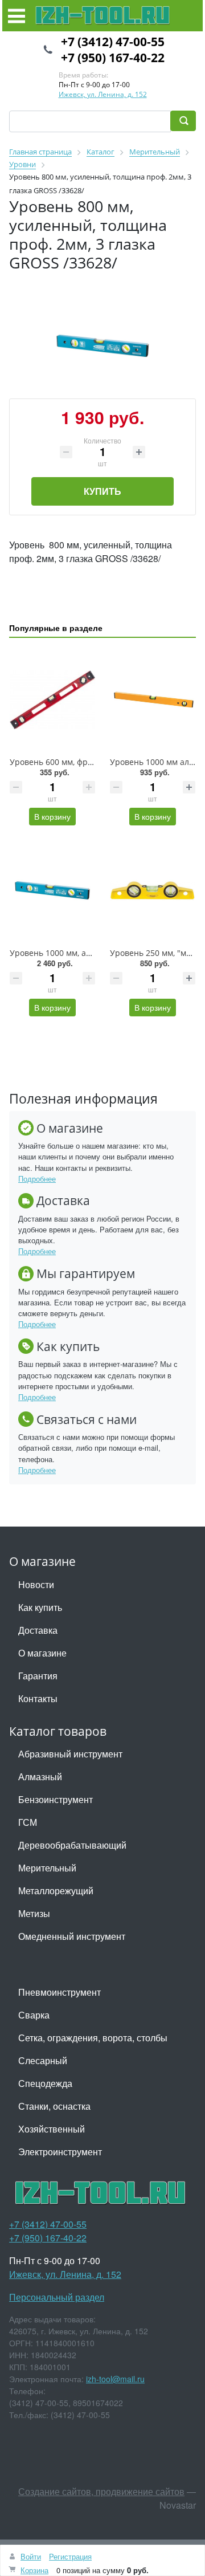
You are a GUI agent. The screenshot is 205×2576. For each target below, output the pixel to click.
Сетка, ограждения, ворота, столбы (93, 2038)
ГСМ (28, 1822)
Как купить (40, 1607)
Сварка (34, 2015)
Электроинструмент (60, 2152)
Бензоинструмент (56, 1799)
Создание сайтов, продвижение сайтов (101, 2491)
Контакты (38, 1698)
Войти (31, 2556)
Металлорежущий (56, 1891)
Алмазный (40, 1777)
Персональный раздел (57, 2297)
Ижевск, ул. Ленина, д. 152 (103, 94)
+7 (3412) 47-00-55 (113, 42)
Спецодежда (45, 2083)
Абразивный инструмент (70, 1754)
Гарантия (38, 1676)
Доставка (38, 1630)
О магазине (42, 1653)
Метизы (34, 1913)
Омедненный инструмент (72, 1936)
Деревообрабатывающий (72, 1845)
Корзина (34, 2570)
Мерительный (47, 1868)
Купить (102, 491)
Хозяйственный (52, 2129)
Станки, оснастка (54, 2106)
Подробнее (37, 1179)
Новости (36, 1584)
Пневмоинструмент (60, 1992)
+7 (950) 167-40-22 (113, 58)
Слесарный (43, 2060)
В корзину (52, 816)
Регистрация (70, 2556)
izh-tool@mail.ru (115, 2379)
